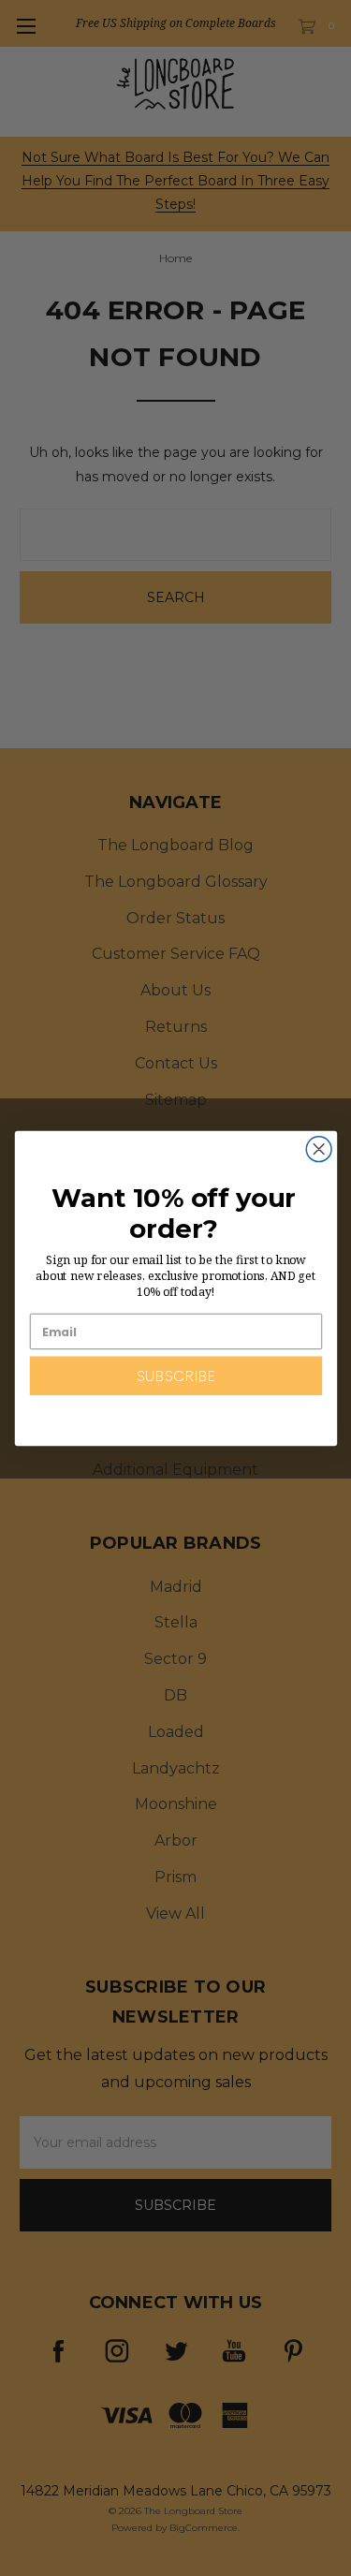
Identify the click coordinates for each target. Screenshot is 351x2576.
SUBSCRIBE (175, 1375)
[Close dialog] (319, 1148)
